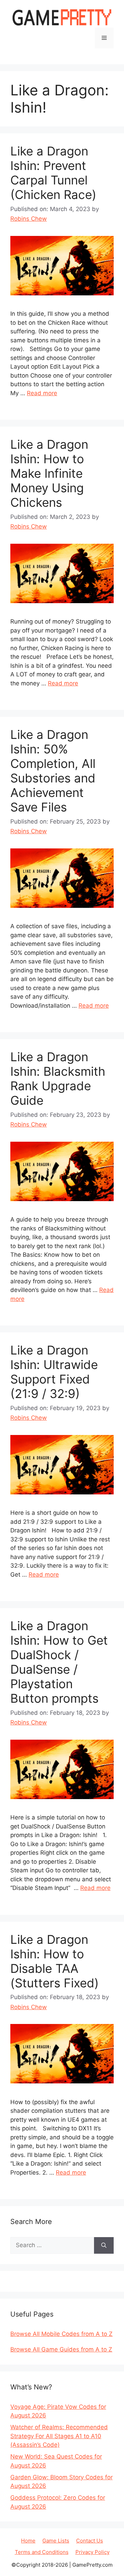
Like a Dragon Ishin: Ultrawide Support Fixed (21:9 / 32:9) (54, 1372)
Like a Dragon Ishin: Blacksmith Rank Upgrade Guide (58, 1078)
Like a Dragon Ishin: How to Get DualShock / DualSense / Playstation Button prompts (59, 1662)
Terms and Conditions (42, 2552)
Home (28, 2541)
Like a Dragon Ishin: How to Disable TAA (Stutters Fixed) (55, 1961)
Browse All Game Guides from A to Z (61, 2349)
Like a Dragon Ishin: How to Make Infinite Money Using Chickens (49, 473)
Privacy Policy (92, 2552)
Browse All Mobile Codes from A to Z (61, 2334)
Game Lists (56, 2541)
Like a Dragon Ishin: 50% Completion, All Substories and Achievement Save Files (53, 771)
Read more (42, 393)
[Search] (104, 2245)
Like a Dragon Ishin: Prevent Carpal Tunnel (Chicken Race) (53, 173)
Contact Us (90, 2541)
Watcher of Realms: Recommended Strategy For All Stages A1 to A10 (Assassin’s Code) (59, 2436)
